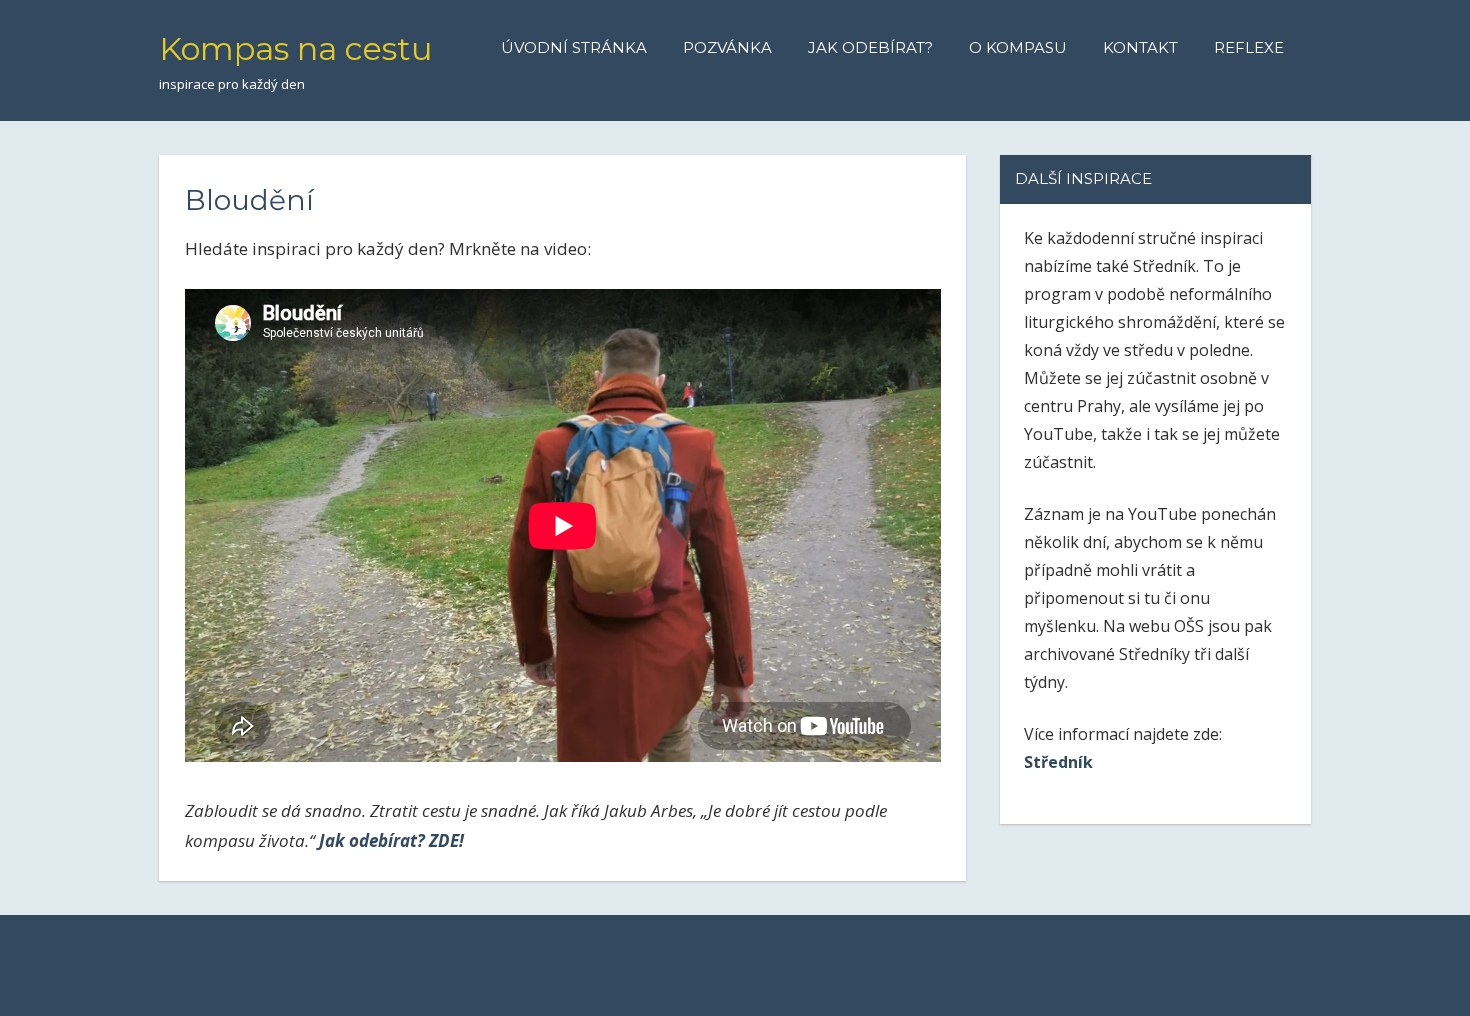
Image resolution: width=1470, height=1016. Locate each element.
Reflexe (1249, 47)
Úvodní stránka (574, 47)
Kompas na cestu (295, 48)
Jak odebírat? (870, 47)
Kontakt (1140, 47)
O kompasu (1018, 47)
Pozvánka (727, 47)
